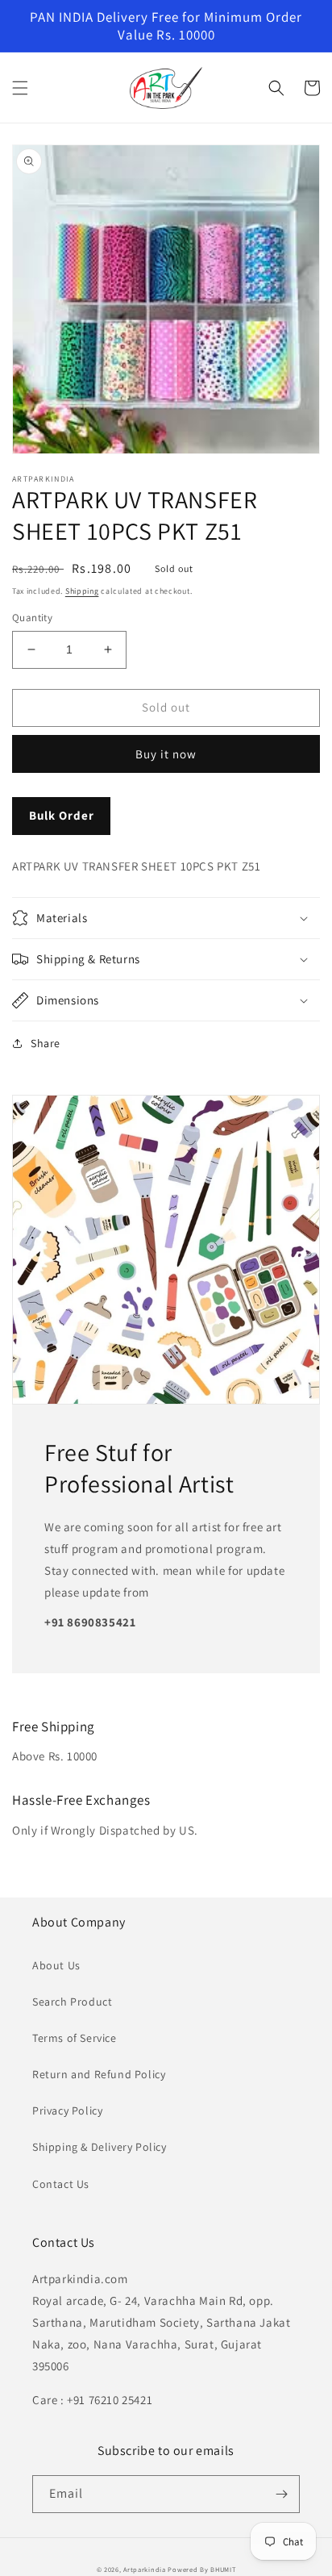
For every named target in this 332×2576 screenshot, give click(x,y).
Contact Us (61, 2184)
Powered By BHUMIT (201, 2569)
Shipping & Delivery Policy (100, 2147)
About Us (56, 1965)
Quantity (32, 618)
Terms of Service (75, 2038)
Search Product (72, 2002)
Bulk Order (62, 815)
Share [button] (46, 1043)
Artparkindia (144, 2569)
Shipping (82, 591)
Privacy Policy (67, 2110)
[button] (20, 88)
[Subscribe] (281, 2494)
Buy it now (166, 754)
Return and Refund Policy (99, 2074)
